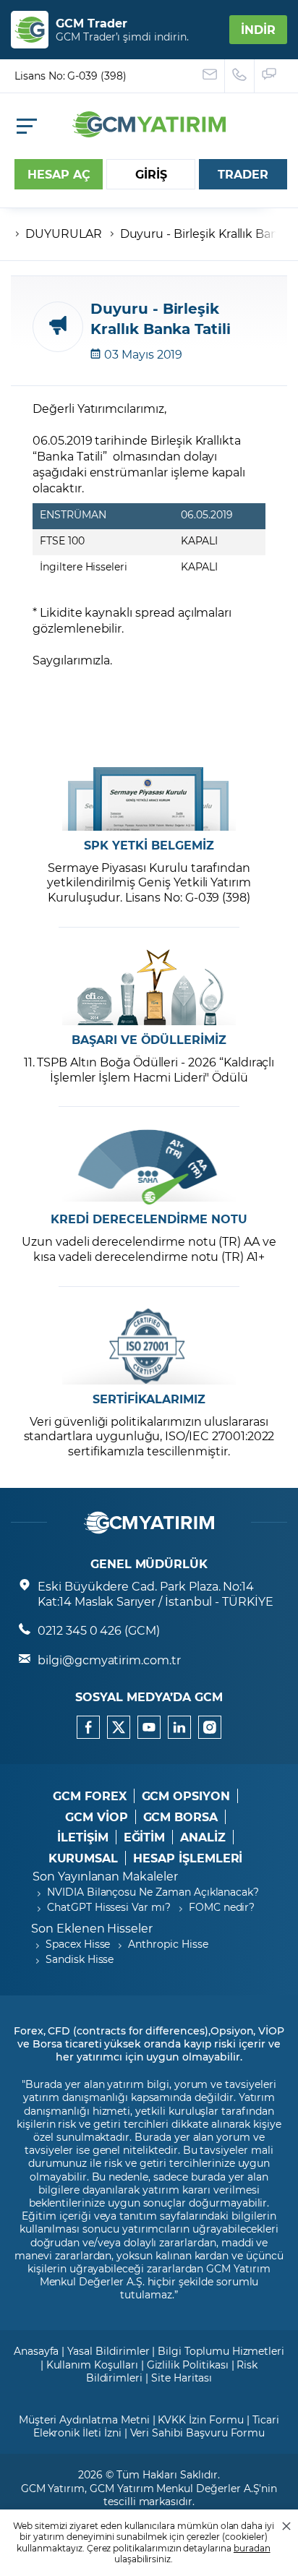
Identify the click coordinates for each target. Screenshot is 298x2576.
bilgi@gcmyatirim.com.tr (109, 1660)
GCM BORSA (181, 1817)
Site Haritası (182, 2378)
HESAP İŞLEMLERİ (188, 1858)
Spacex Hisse (78, 1944)
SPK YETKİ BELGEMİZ (149, 845)
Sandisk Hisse (80, 1959)
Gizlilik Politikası (188, 2365)
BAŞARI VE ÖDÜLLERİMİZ (149, 1040)
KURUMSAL (84, 1858)
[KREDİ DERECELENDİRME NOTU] (149, 1167)
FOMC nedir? (222, 1907)
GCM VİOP (97, 1817)
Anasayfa (37, 2351)
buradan (252, 2548)
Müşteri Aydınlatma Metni (84, 2419)
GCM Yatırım (53, 2488)
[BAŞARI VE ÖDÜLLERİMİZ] (149, 987)
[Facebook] (88, 1727)
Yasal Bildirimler (108, 2351)
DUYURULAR (64, 233)
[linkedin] (179, 1727)
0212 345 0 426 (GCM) (99, 1630)
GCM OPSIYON (186, 1796)
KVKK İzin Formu (200, 2419)
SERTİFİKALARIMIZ (149, 1399)
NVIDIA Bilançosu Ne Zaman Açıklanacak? (153, 1892)
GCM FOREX (90, 1796)
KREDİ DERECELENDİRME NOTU (149, 1219)
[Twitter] (119, 1727)
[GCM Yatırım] (149, 133)
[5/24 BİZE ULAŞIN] (210, 76)
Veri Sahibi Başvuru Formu (198, 2432)
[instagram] (210, 1727)
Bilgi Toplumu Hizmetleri (221, 2351)
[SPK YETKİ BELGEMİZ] (149, 793)
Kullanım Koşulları (92, 2365)
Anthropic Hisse (168, 1944)
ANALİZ (203, 1837)
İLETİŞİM (83, 1837)
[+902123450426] (240, 76)
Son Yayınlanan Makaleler (105, 1876)
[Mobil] (27, 126)
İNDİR (258, 29)
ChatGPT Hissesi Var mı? (109, 1907)
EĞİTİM (145, 1837)
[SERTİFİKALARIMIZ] (149, 1347)
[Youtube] (149, 1727)
